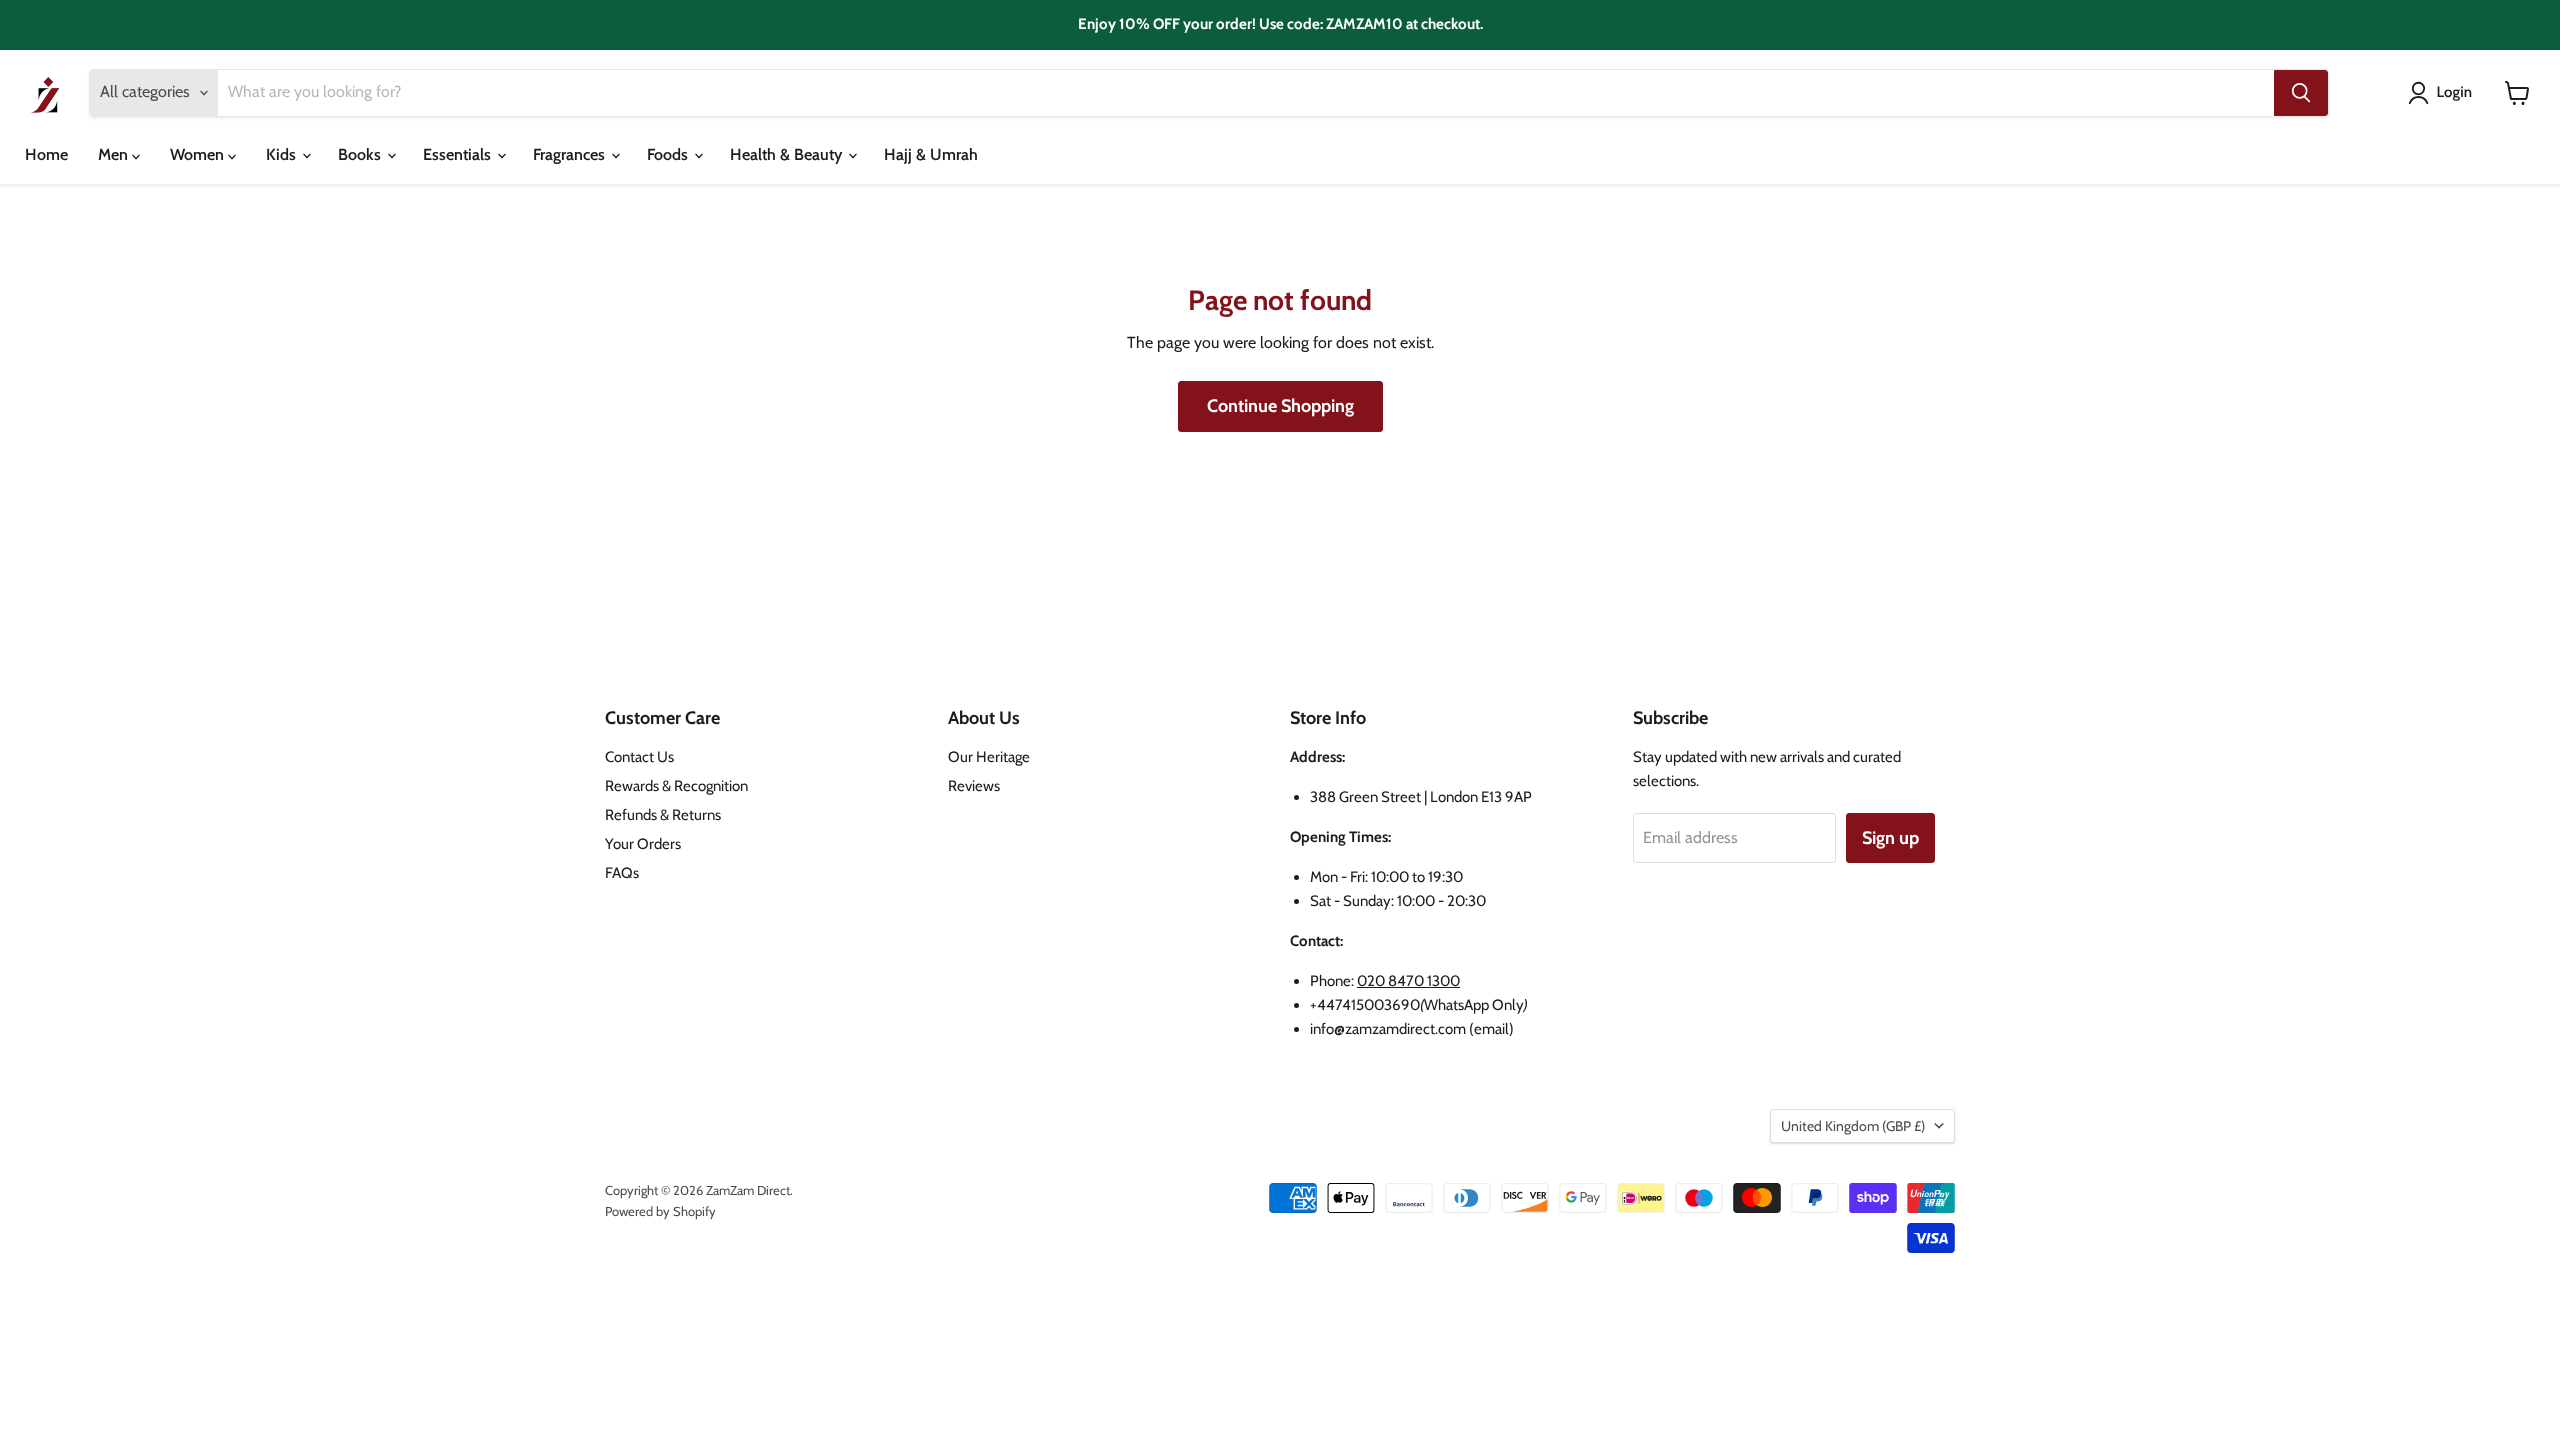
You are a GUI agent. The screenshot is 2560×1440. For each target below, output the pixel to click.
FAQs (622, 873)
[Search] (2301, 93)
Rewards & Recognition (676, 786)
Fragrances (571, 154)
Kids (283, 154)
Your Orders (643, 844)
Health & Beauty (788, 154)
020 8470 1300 (1408, 981)
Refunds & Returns (663, 815)
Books (361, 154)
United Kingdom (1853, 1126)
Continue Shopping (1280, 406)
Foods (669, 154)
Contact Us (639, 757)
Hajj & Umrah (931, 154)
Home (46, 154)
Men (115, 154)
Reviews (974, 786)
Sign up (1890, 838)
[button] (2444, 93)
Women (199, 154)
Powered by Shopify (660, 1211)
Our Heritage (989, 757)
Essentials (459, 154)
